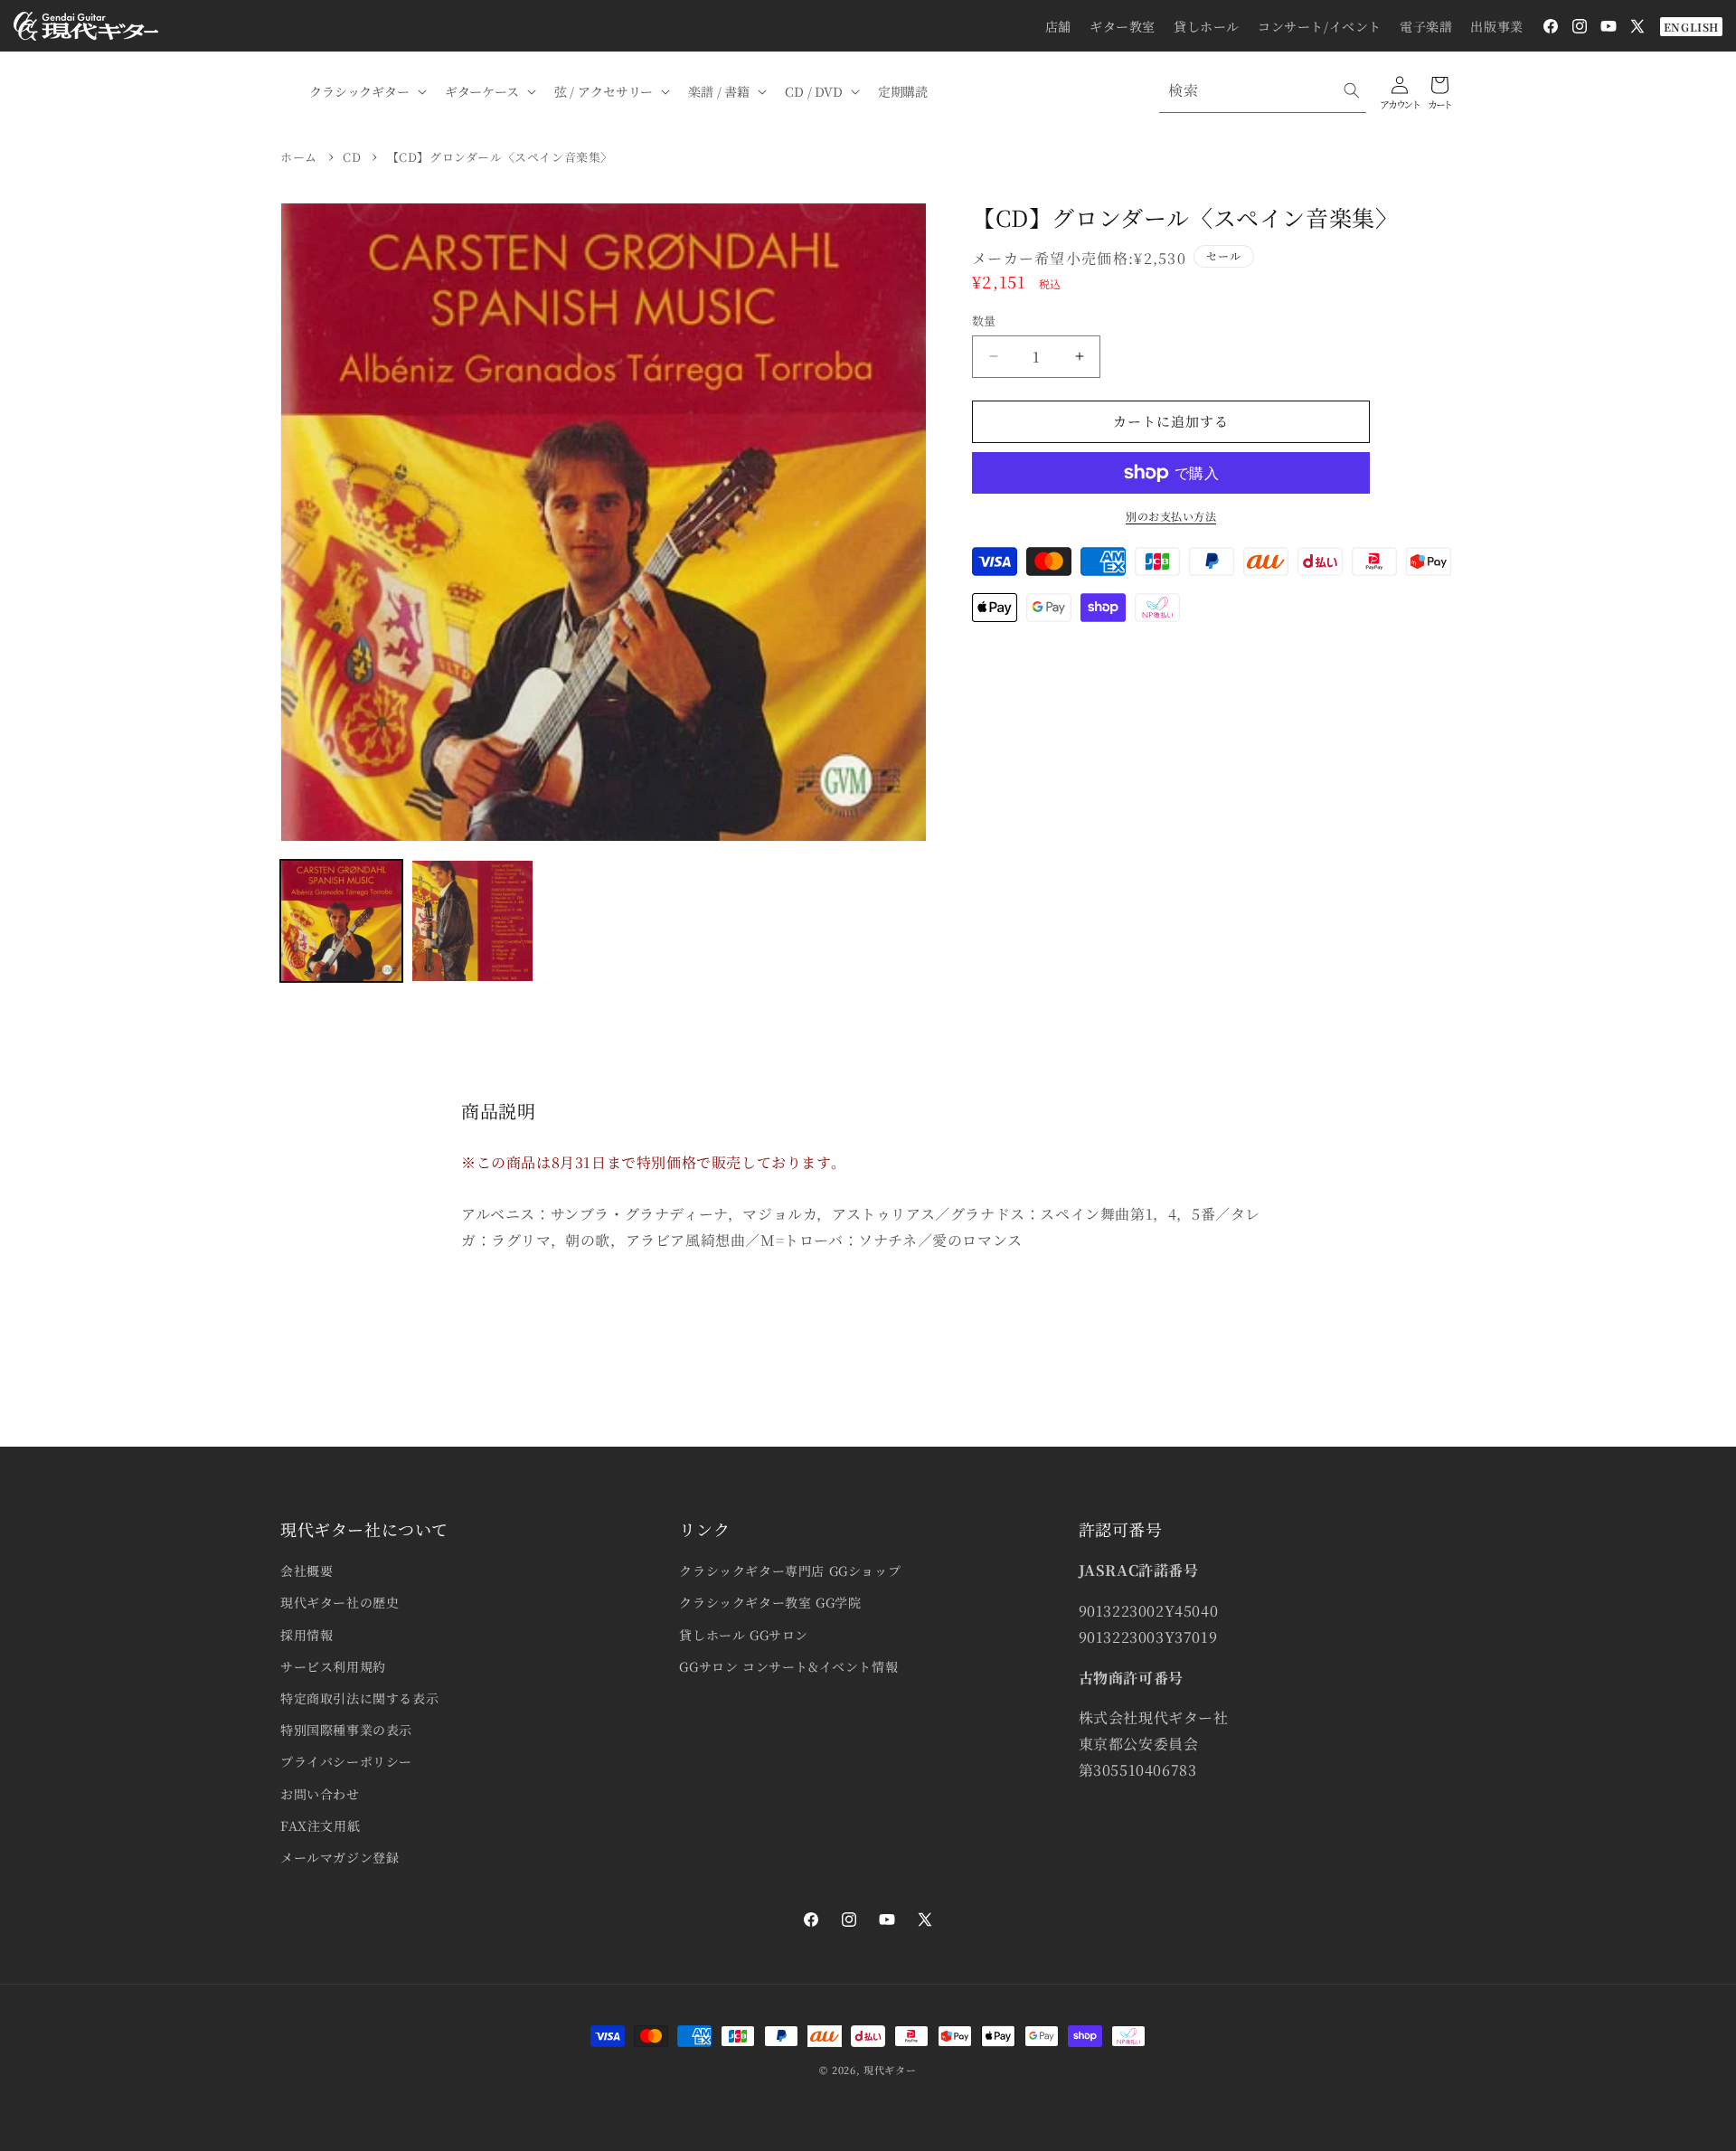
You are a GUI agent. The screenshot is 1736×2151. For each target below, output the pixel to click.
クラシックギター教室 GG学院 (770, 1602)
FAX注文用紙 (320, 1826)
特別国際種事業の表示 (346, 1730)
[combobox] (1263, 91)
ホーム (299, 157)
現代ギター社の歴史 (340, 1602)
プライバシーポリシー (346, 1761)
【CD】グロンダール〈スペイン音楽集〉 (500, 157)
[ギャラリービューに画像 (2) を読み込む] (472, 921)
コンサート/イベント (1320, 26)
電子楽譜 (1426, 26)
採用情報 (307, 1635)
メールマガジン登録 (340, 1857)
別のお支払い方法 (1171, 516)
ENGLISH (1691, 27)
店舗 (1058, 26)
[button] (366, 91)
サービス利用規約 (333, 1666)
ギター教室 (1123, 26)
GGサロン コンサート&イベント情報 (788, 1666)
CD (352, 157)
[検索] (1352, 90)
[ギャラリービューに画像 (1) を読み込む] (341, 921)
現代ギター (890, 2070)
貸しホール (1207, 26)
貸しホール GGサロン (744, 1635)
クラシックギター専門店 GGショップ (790, 1571)
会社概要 (307, 1571)
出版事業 (1496, 26)
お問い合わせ (320, 1794)
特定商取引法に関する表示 (359, 1698)
